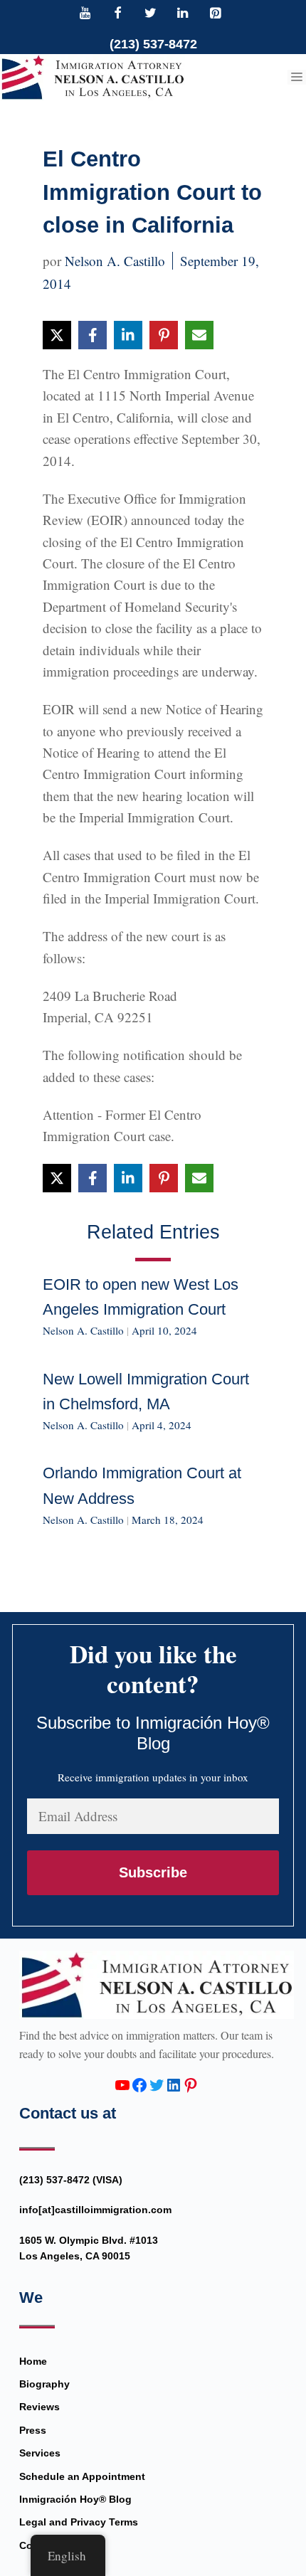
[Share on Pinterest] (164, 335)
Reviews (39, 2407)
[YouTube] (85, 14)
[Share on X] (57, 335)
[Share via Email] (199, 335)
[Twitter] (150, 14)
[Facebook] (118, 14)
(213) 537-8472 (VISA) (71, 2180)
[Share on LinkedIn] (128, 335)
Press (33, 2430)
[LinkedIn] (183, 14)
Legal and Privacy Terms (79, 2522)
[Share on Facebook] (93, 335)
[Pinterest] (215, 14)
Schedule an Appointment (82, 2476)
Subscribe (153, 1872)
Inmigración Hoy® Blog (75, 2499)
